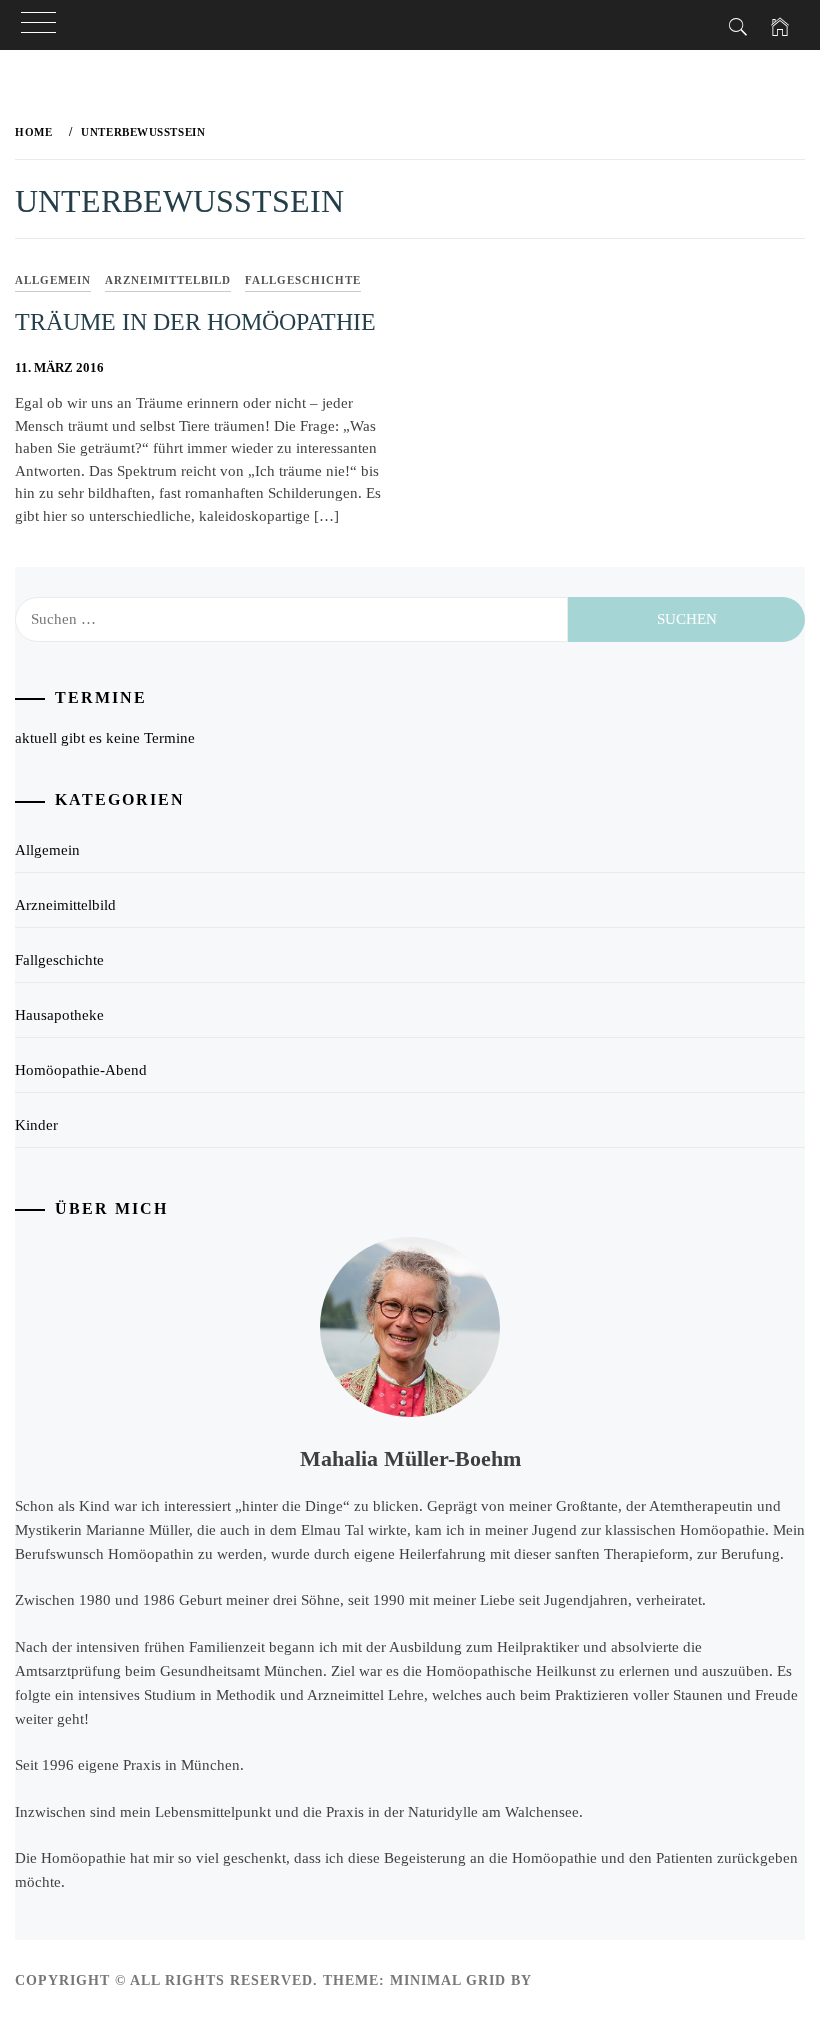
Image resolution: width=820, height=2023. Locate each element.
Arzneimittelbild (168, 280)
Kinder (36, 1125)
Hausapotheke (59, 1015)
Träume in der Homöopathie (195, 322)
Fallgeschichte (303, 280)
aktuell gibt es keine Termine (105, 738)
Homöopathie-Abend (81, 1070)
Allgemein (53, 280)
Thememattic (594, 1980)
